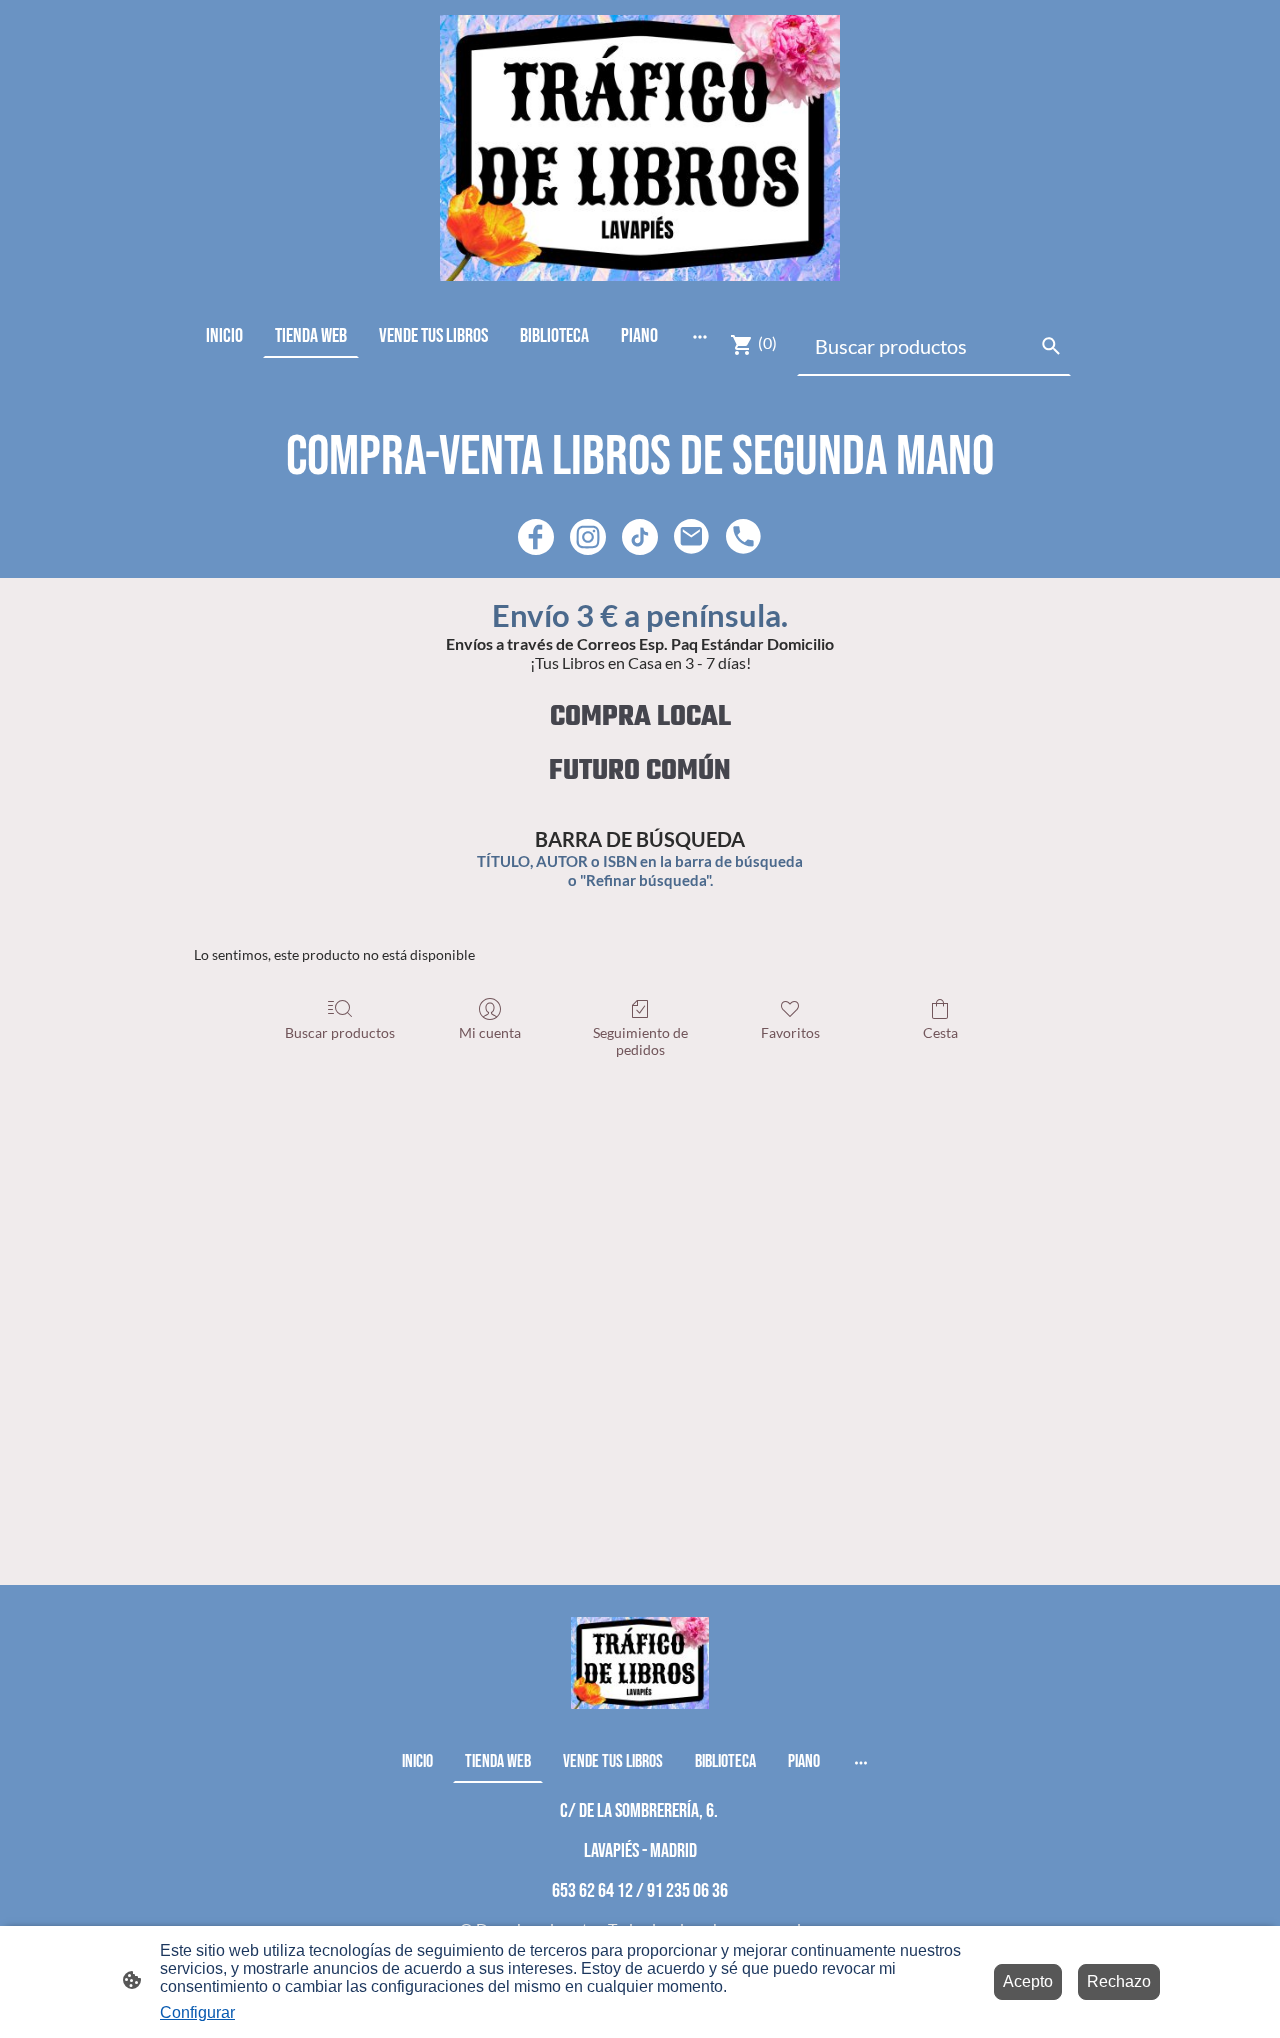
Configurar (197, 2012)
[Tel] (744, 537)
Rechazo (1119, 1981)
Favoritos (790, 1032)
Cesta (940, 1032)
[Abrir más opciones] (700, 335)
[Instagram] (588, 537)
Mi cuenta (490, 1032)
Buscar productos (340, 1032)
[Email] (692, 537)
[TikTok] (640, 537)
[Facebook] (536, 537)
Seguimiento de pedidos (640, 1041)
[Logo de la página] (640, 148)
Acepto (1028, 1981)
